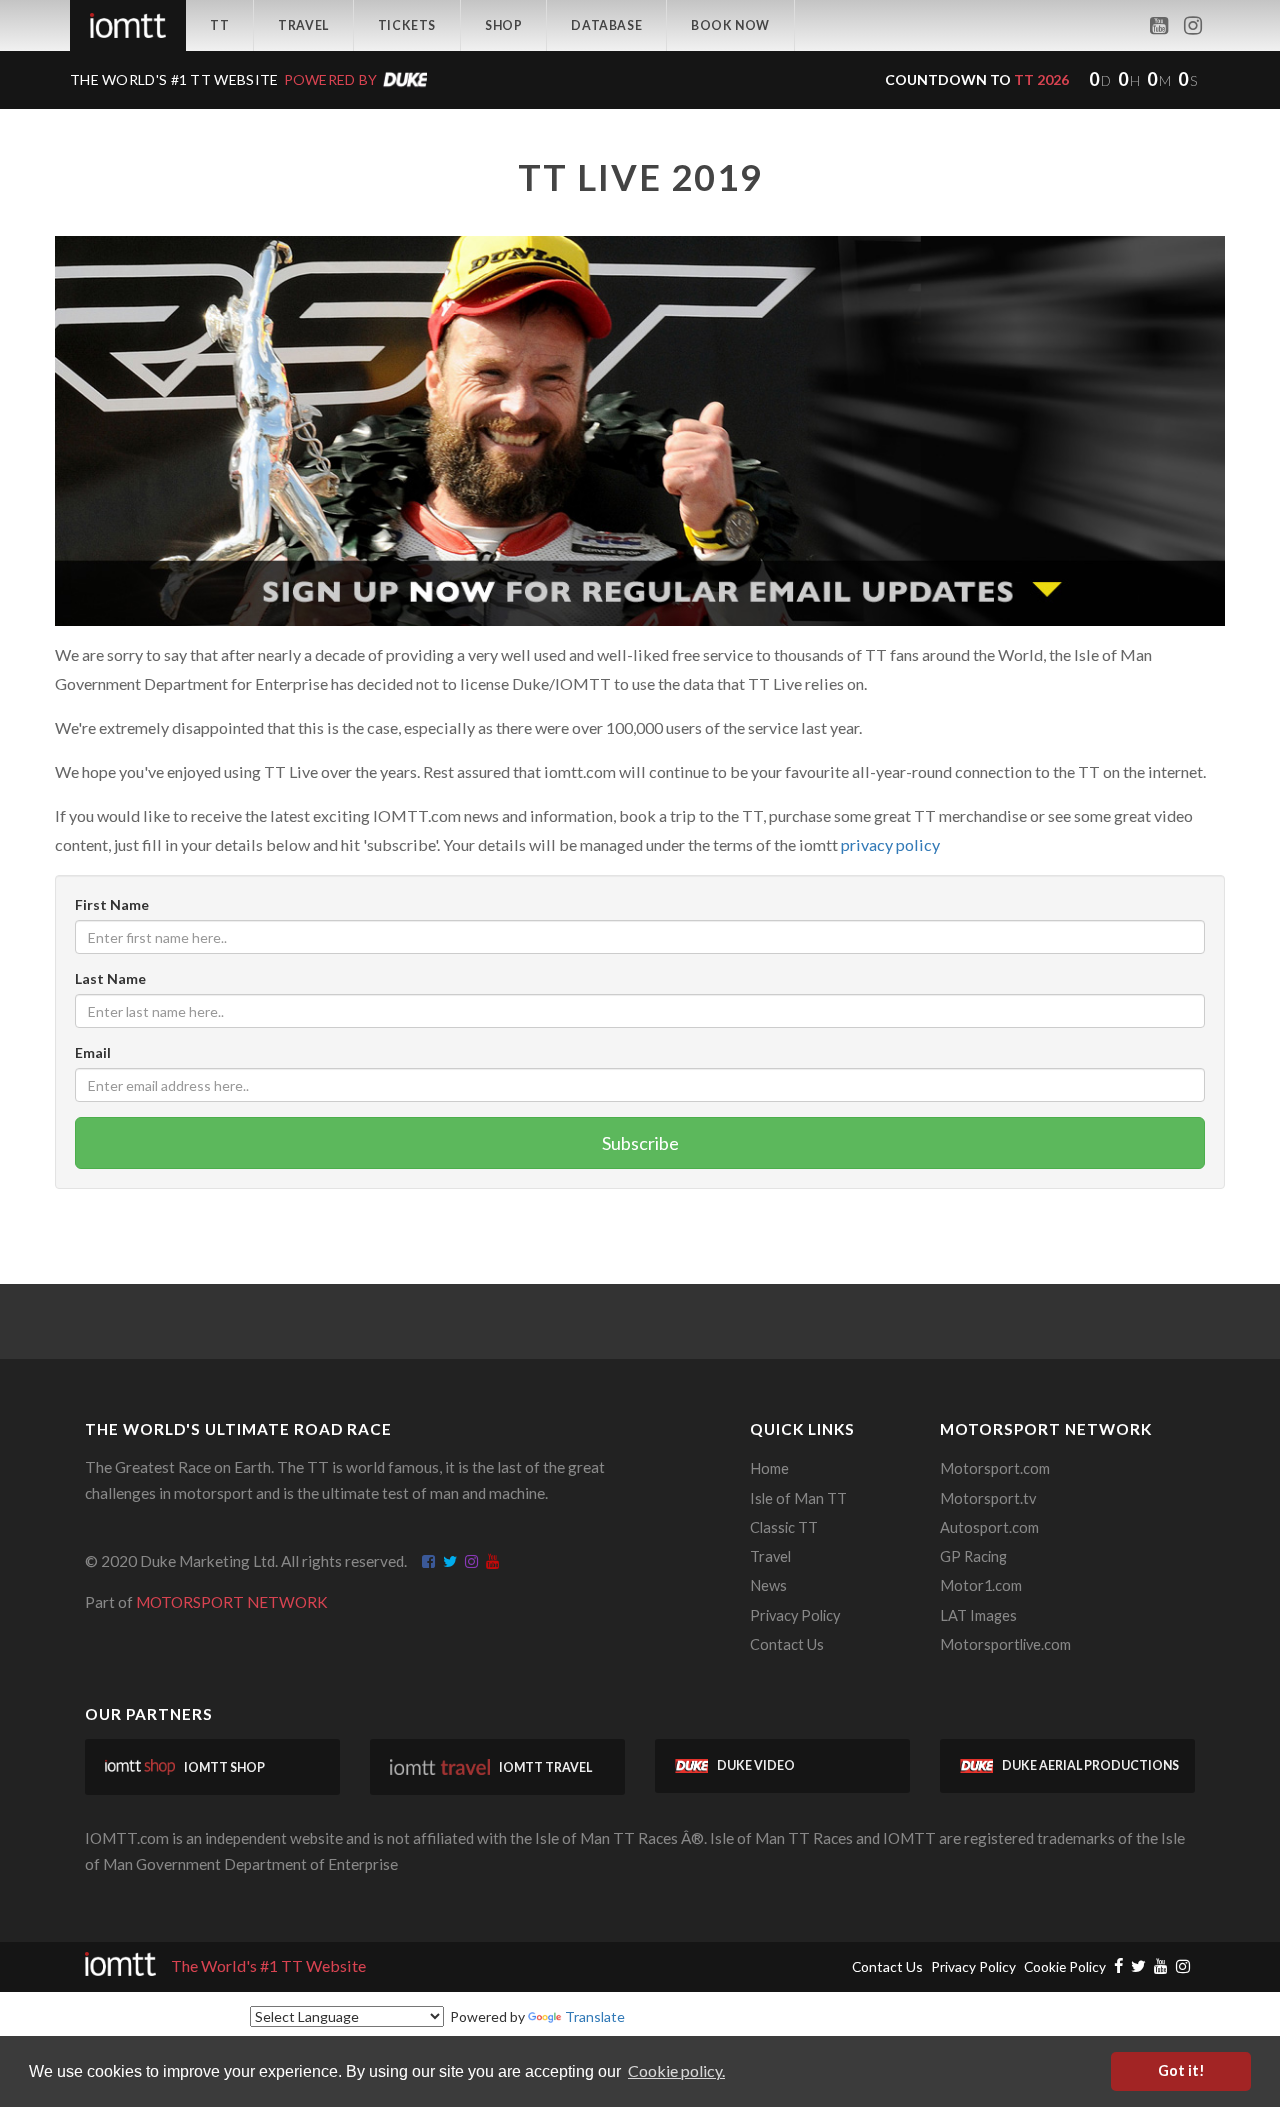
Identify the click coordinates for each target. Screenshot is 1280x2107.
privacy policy (890, 844)
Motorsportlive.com (1005, 1644)
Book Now (730, 25)
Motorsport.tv (988, 1498)
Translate (595, 2016)
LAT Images (978, 1615)
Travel (303, 25)
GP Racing (973, 1556)
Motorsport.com (995, 1468)
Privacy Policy (795, 1615)
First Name (112, 904)
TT (219, 25)
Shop (503, 25)
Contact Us (787, 1644)
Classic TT (784, 1527)
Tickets (407, 25)
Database (606, 25)
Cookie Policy (1065, 1966)
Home (769, 1468)
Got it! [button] (1181, 2070)
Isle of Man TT (798, 1498)
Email (93, 1052)
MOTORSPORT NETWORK (232, 1602)
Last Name (110, 978)
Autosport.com (989, 1527)
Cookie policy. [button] (676, 2070)
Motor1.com (981, 1585)
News (768, 1585)
